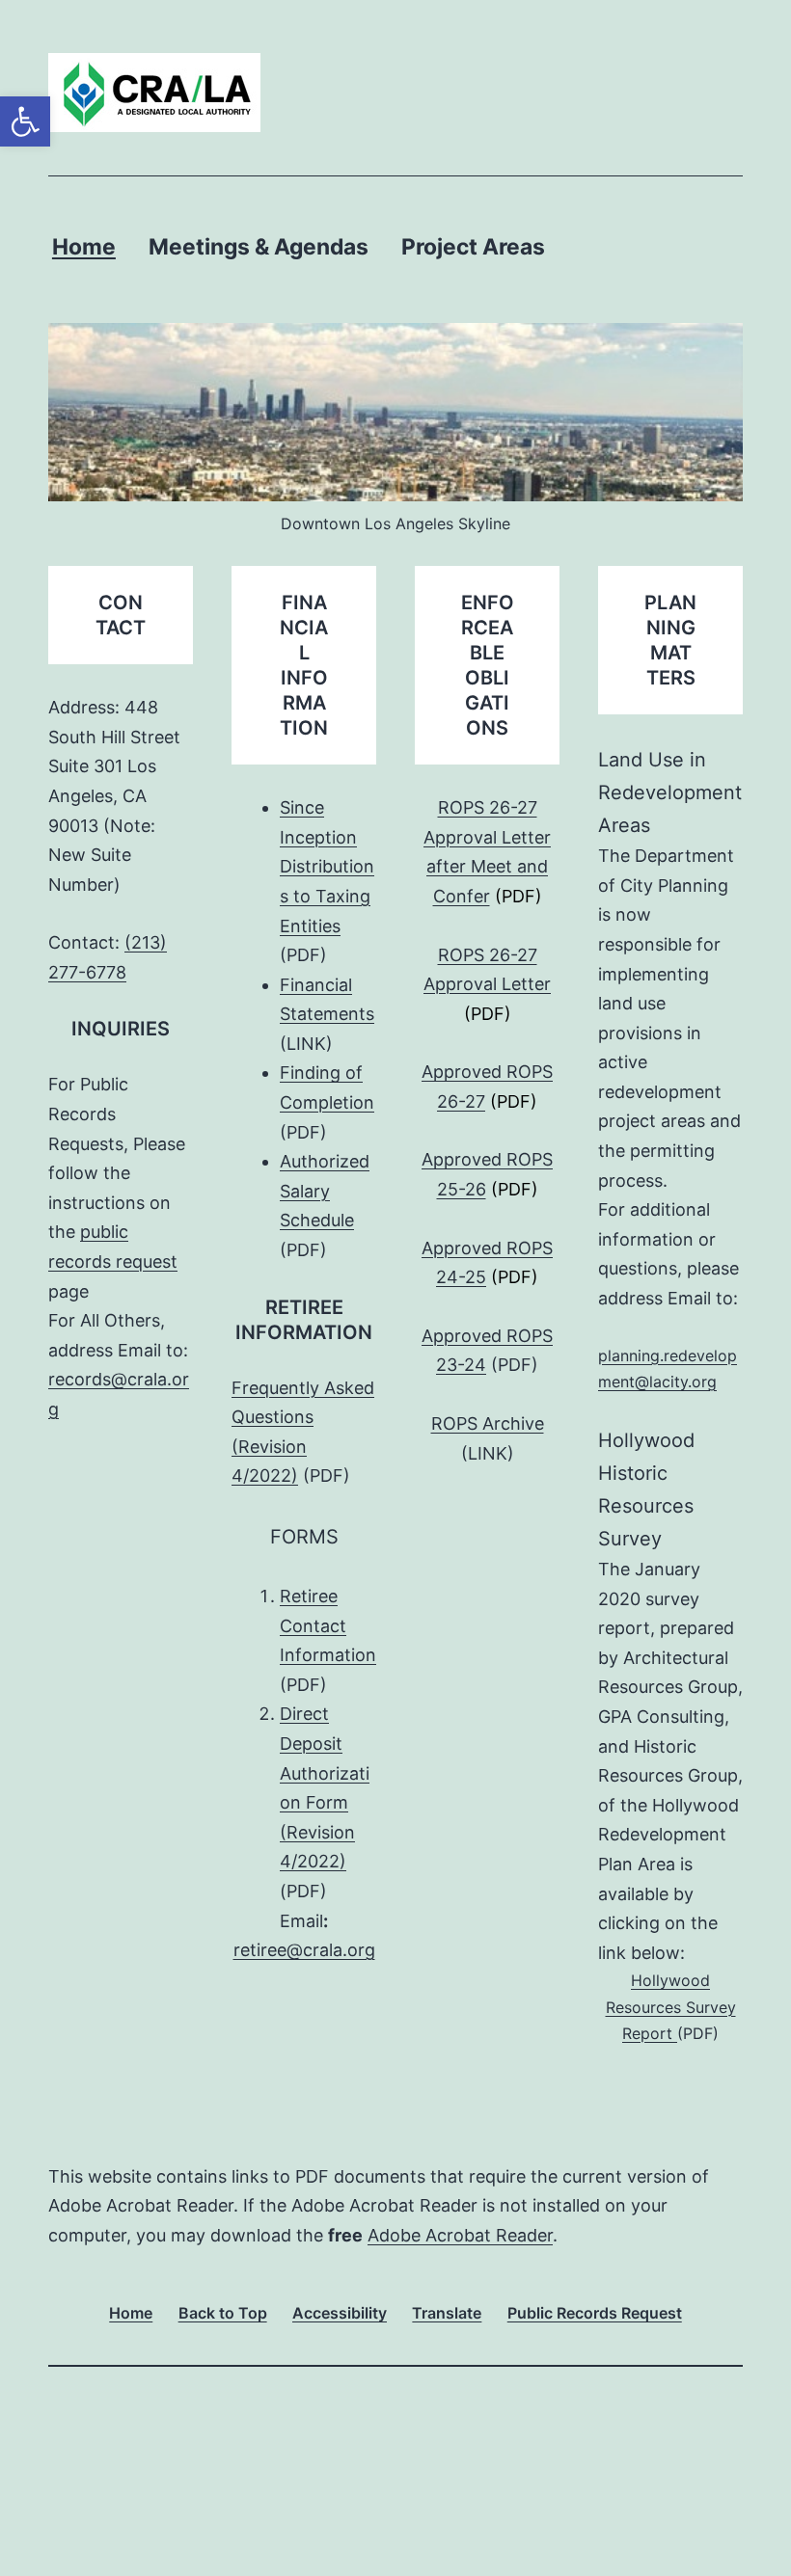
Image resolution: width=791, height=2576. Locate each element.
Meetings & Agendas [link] (259, 247)
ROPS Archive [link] (488, 1423)
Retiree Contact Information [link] (328, 1625)
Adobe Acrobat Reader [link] (460, 2235)
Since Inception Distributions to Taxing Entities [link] (327, 866)
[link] (25, 121)
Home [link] (84, 247)
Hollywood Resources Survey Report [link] (671, 2006)
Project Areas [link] (473, 247)
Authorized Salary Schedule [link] (325, 1191)
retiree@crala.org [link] (304, 1950)
